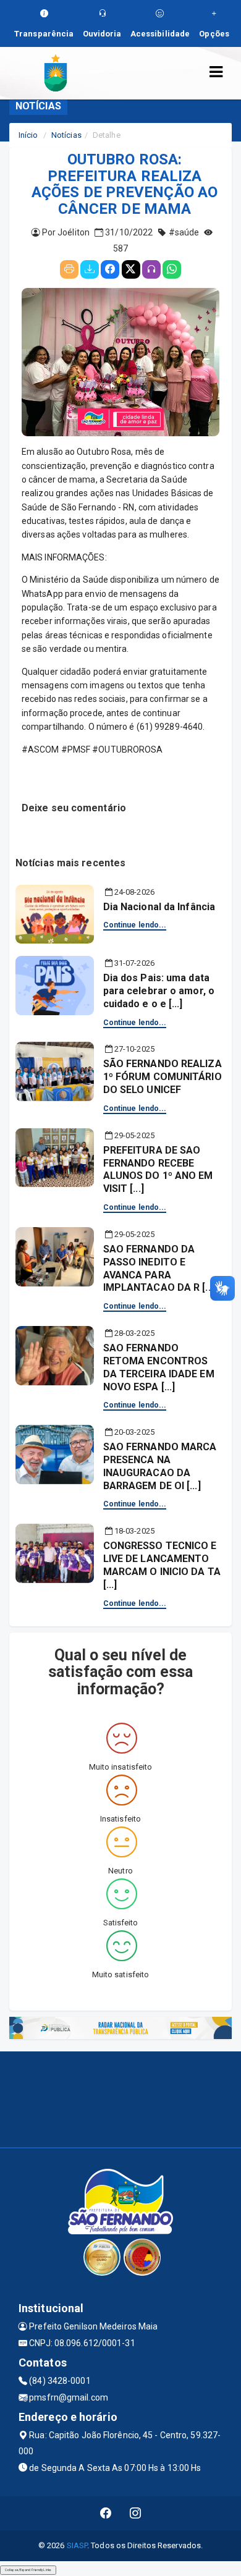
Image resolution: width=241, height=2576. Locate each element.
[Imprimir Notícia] (69, 269)
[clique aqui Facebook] (106, 2513)
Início (28, 135)
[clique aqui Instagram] (136, 2513)
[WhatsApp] (172, 269)
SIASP (77, 2545)
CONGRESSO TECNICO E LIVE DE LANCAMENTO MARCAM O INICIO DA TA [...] (162, 1565)
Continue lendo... (135, 925)
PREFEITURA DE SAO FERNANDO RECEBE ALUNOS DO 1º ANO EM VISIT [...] (158, 1169)
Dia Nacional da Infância (159, 907)
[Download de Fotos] (90, 269)
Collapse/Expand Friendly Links (28, 2570)
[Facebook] (110, 269)
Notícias (66, 135)
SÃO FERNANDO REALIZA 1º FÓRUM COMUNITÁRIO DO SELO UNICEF (163, 1077)
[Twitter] (131, 269)
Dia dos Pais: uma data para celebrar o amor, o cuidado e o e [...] (159, 991)
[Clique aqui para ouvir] (151, 269)
